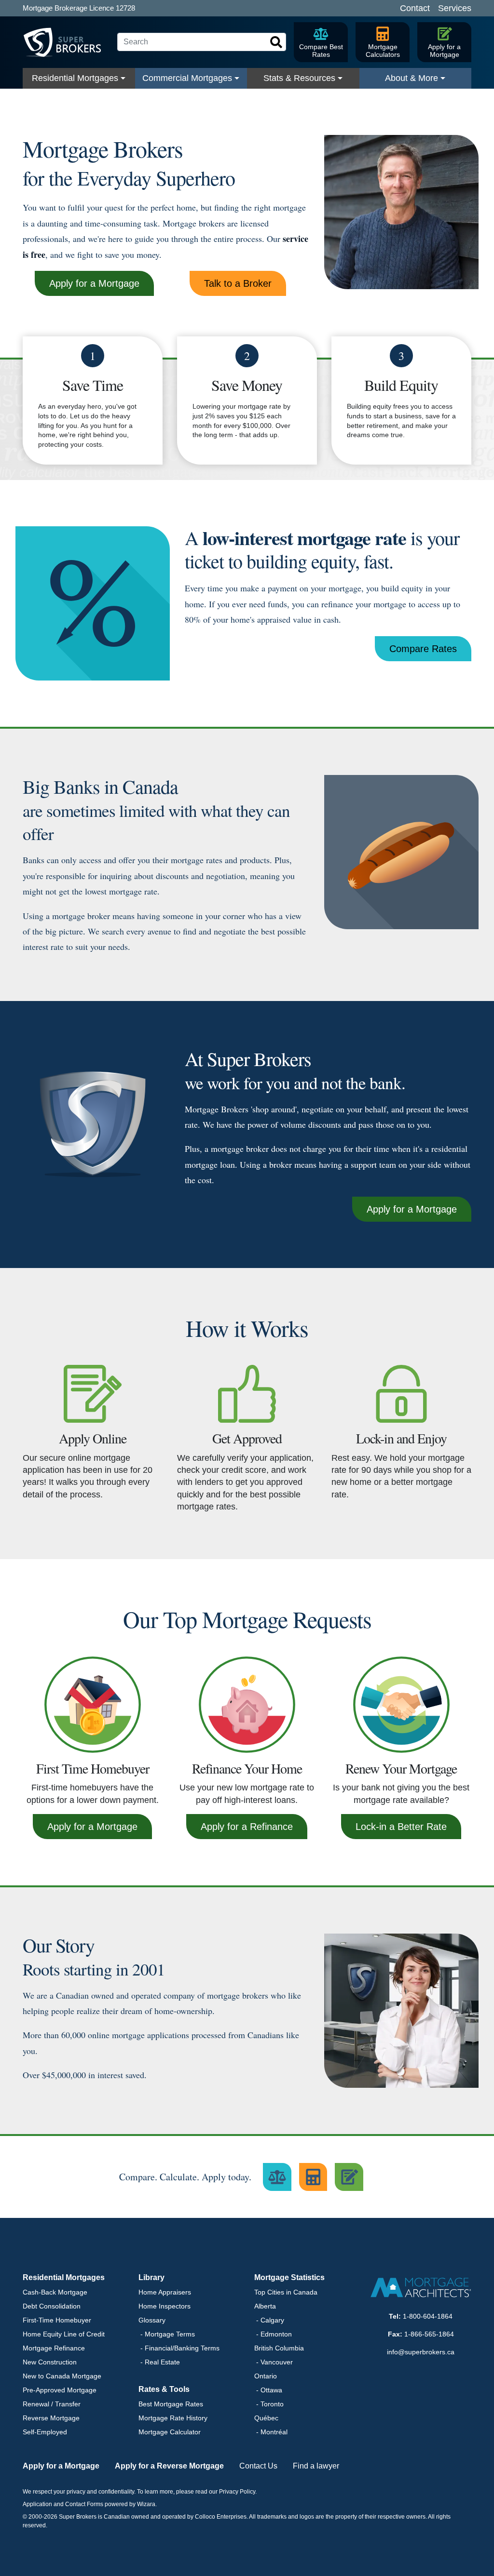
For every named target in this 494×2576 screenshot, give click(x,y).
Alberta (265, 2306)
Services (455, 8)
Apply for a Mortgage (94, 283)
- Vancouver (274, 2362)
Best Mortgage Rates (171, 2404)
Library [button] (151, 2277)
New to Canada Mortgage (62, 2376)
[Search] (276, 42)
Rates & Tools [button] (164, 2389)
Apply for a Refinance (247, 1827)
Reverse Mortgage (51, 2418)
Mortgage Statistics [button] (289, 2277)
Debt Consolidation (52, 2306)
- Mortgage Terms (167, 2334)
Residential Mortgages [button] (64, 2277)
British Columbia (279, 2348)
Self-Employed (45, 2432)
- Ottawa (268, 2390)
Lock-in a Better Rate (401, 1827)
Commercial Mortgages (187, 78)
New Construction (50, 2362)
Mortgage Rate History (173, 2418)
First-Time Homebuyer (57, 2320)
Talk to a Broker (238, 283)
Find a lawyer (316, 2466)
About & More (412, 78)
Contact (415, 8)
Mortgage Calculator (170, 2432)
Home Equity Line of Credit (64, 2334)
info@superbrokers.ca (421, 2352)
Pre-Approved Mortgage (60, 2390)
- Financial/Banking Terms (179, 2348)
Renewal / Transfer (52, 2404)
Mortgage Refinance (54, 2348)
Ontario (266, 2376)
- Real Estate (159, 2362)
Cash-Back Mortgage (55, 2292)
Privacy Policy (237, 2492)
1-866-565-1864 (429, 2334)
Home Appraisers (165, 2292)
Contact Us (258, 2466)
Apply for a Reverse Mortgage (169, 2466)
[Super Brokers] (66, 42)
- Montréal (271, 2432)
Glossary (152, 2320)
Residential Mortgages (75, 78)
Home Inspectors (165, 2306)
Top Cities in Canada (286, 2292)
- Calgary (269, 2320)
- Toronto (269, 2404)
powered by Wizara (130, 2504)
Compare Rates (423, 649)
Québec (266, 2418)
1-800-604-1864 (428, 2316)
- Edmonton (273, 2334)
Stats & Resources (299, 78)
